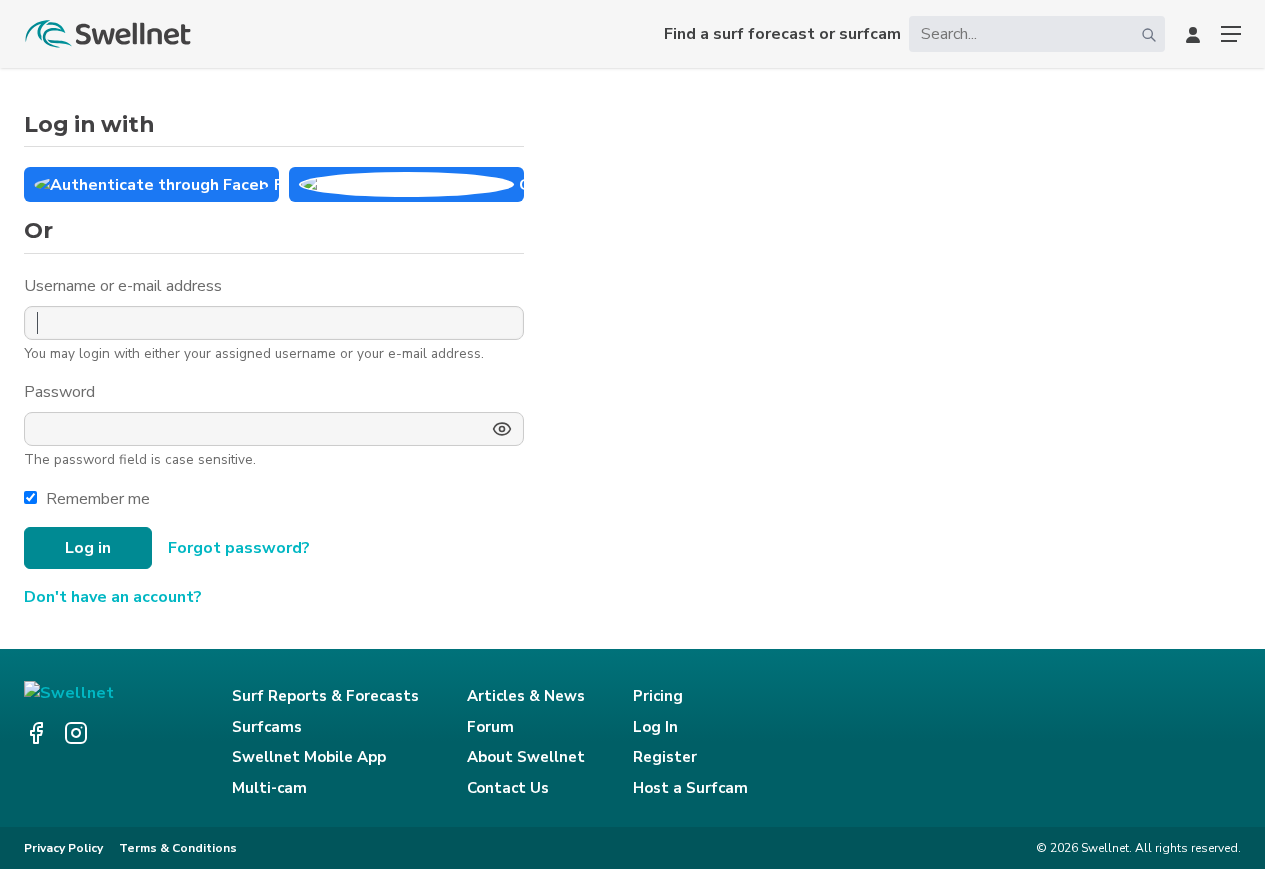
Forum (490, 727)
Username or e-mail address (125, 286)
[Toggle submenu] (1231, 34)
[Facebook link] (36, 733)
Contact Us (508, 788)
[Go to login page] (1193, 34)
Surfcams (267, 727)
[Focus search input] (1149, 34)
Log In (655, 727)
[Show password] (502, 429)
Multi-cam (269, 788)
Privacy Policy (63, 848)
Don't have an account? (113, 597)
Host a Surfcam (690, 788)
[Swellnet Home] (109, 34)
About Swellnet (526, 757)
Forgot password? (239, 548)
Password (61, 392)
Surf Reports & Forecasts (325, 696)
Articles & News (526, 696)
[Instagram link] (76, 733)
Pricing (658, 696)
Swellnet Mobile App (309, 757)
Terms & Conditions (178, 848)
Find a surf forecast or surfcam (782, 34)
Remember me (98, 499)
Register (665, 757)
